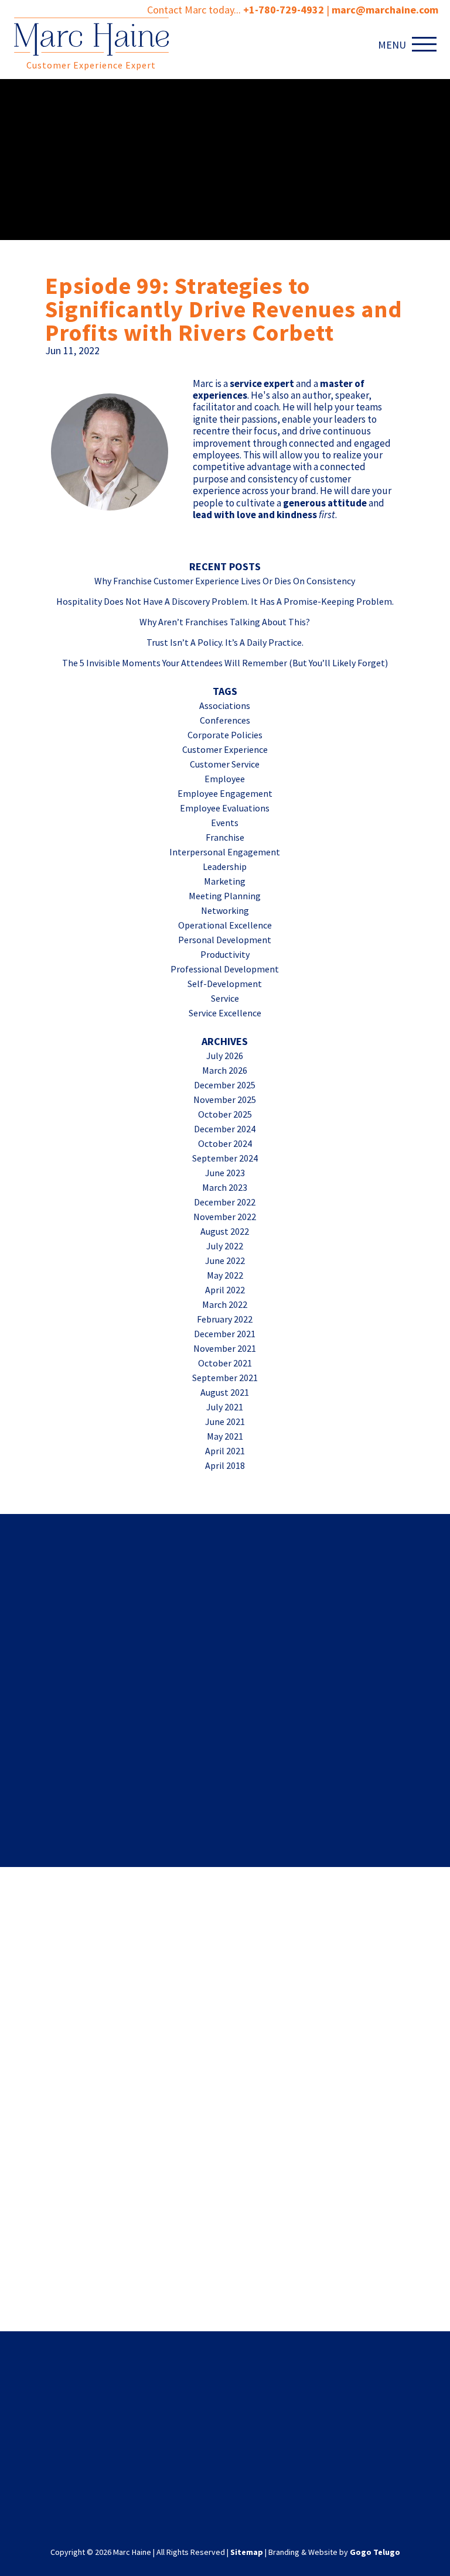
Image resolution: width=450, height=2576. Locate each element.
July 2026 (225, 1056)
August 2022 (225, 1231)
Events (225, 823)
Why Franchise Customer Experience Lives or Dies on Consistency (225, 581)
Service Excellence (225, 1013)
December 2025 (225, 1085)
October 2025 (225, 1114)
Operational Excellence (225, 925)
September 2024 (225, 1158)
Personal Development (225, 940)
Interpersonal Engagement (225, 852)
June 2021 (225, 1421)
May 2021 (225, 1436)
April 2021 (225, 1451)
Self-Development (225, 984)
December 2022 (225, 1202)
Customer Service (225, 764)
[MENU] (427, 44)
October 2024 (225, 1143)
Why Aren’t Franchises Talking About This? (225, 622)
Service (225, 998)
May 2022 (225, 1275)
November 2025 (225, 1099)
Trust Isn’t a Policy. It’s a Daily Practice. (225, 642)
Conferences (225, 720)
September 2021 (225, 1378)
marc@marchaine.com (300, 2452)
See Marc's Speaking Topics (225, 2264)
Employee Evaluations (225, 808)
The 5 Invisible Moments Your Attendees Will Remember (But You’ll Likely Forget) (225, 663)
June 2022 (225, 1260)
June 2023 (225, 1173)
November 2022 (225, 1217)
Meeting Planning (225, 896)
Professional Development (225, 969)
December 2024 (225, 1129)
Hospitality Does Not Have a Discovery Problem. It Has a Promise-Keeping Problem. (225, 601)
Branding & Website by (334, 2552)
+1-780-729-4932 (284, 10)
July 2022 (225, 1246)
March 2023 (225, 1187)
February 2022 (225, 1319)
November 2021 (225, 1348)
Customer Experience (225, 749)
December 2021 (225, 1334)
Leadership (225, 866)
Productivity (225, 954)
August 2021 (225, 1392)
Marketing (225, 881)
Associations (225, 705)
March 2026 (225, 1070)
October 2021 (225, 1363)
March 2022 (225, 1304)
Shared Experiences (225, 1573)
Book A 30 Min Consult (225, 2088)
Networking (225, 910)
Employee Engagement (225, 793)
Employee (225, 779)
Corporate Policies (225, 735)
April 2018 (225, 1465)
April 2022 (225, 1290)
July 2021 (225, 1407)
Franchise (225, 837)
